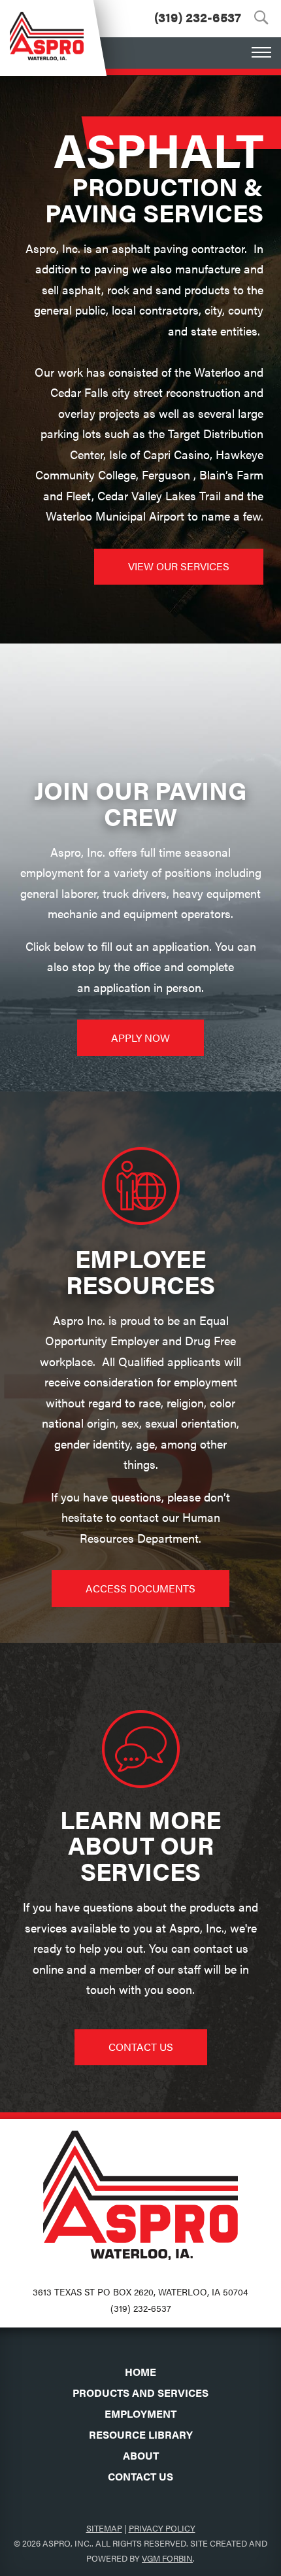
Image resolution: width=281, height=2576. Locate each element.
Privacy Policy (162, 2528)
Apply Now (140, 1038)
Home (140, 2372)
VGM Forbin (167, 2558)
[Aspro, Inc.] (47, 30)
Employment (140, 2413)
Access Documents (140, 1588)
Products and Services (140, 2393)
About (141, 2455)
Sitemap (104, 2528)
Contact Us (141, 2047)
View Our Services (179, 566)
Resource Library (141, 2434)
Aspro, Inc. (67, 2543)
